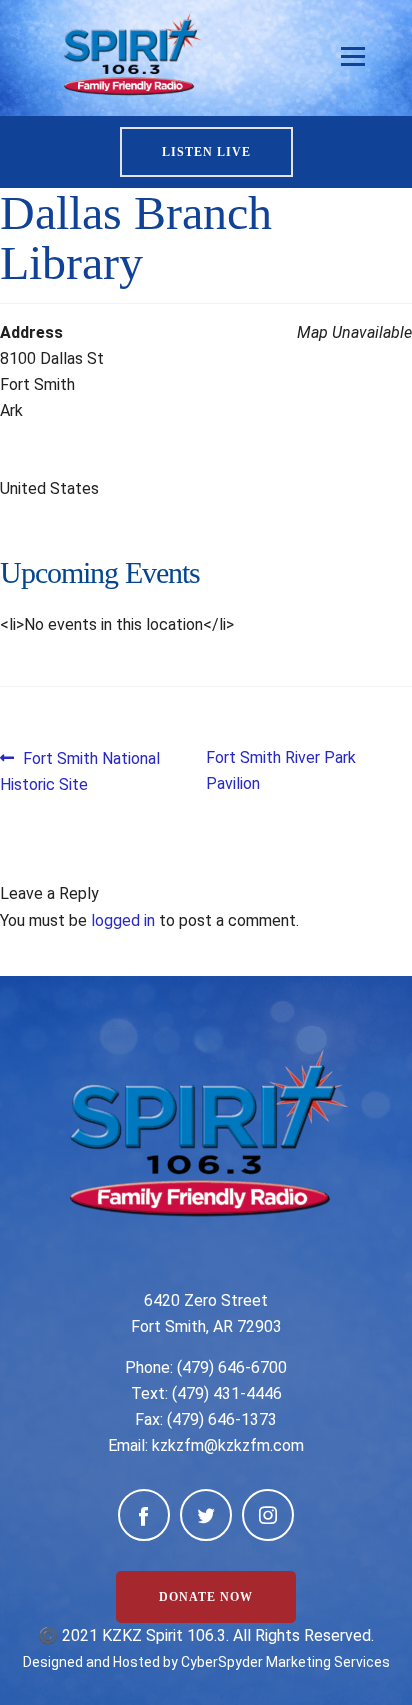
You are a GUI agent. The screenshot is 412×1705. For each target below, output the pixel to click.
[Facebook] (144, 1515)
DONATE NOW (206, 1597)
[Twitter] (206, 1515)
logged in (123, 920)
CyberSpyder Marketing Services (285, 1662)
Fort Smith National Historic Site (80, 770)
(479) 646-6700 (232, 1367)
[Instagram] (268, 1515)
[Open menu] (353, 57)
